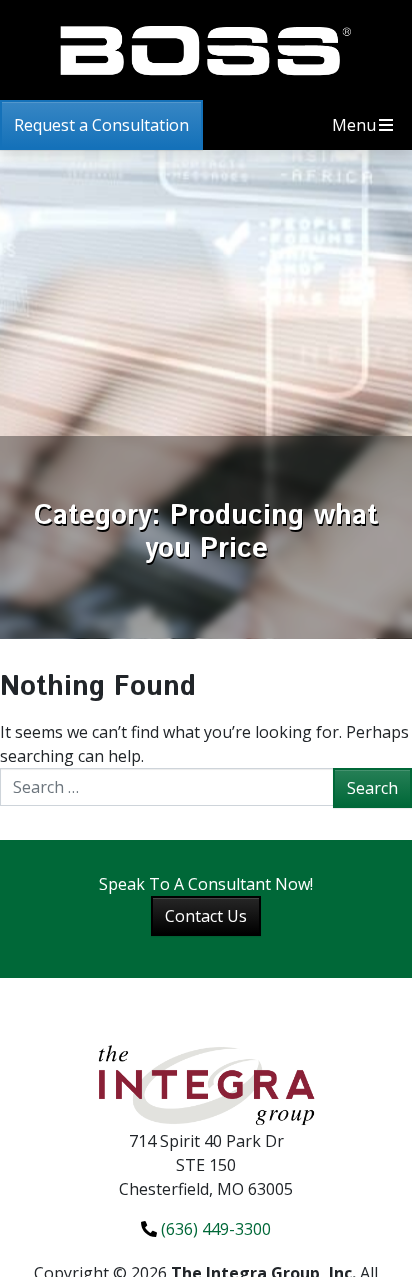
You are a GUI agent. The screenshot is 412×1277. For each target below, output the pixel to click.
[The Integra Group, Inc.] (206, 1084)
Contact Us (206, 916)
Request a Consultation (101, 125)
